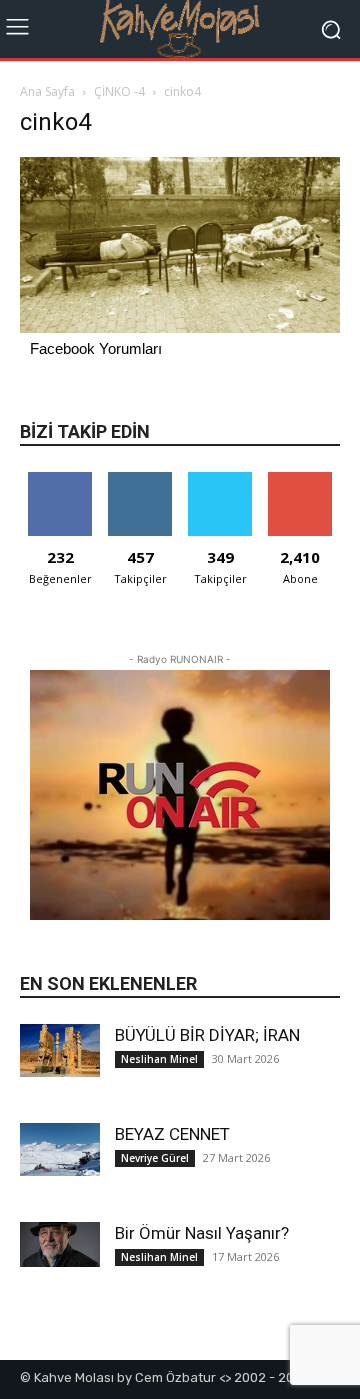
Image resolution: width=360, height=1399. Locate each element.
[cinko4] (180, 327)
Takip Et (140, 479)
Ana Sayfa (47, 91)
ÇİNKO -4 (119, 91)
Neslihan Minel (159, 1059)
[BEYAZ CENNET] (60, 1149)
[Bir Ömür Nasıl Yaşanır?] (60, 1244)
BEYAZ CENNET (172, 1134)
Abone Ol (300, 479)
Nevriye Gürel (155, 1158)
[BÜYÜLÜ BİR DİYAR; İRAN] (60, 1050)
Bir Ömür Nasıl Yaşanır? (202, 1233)
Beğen (60, 479)
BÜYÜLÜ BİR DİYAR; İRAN (207, 1035)
